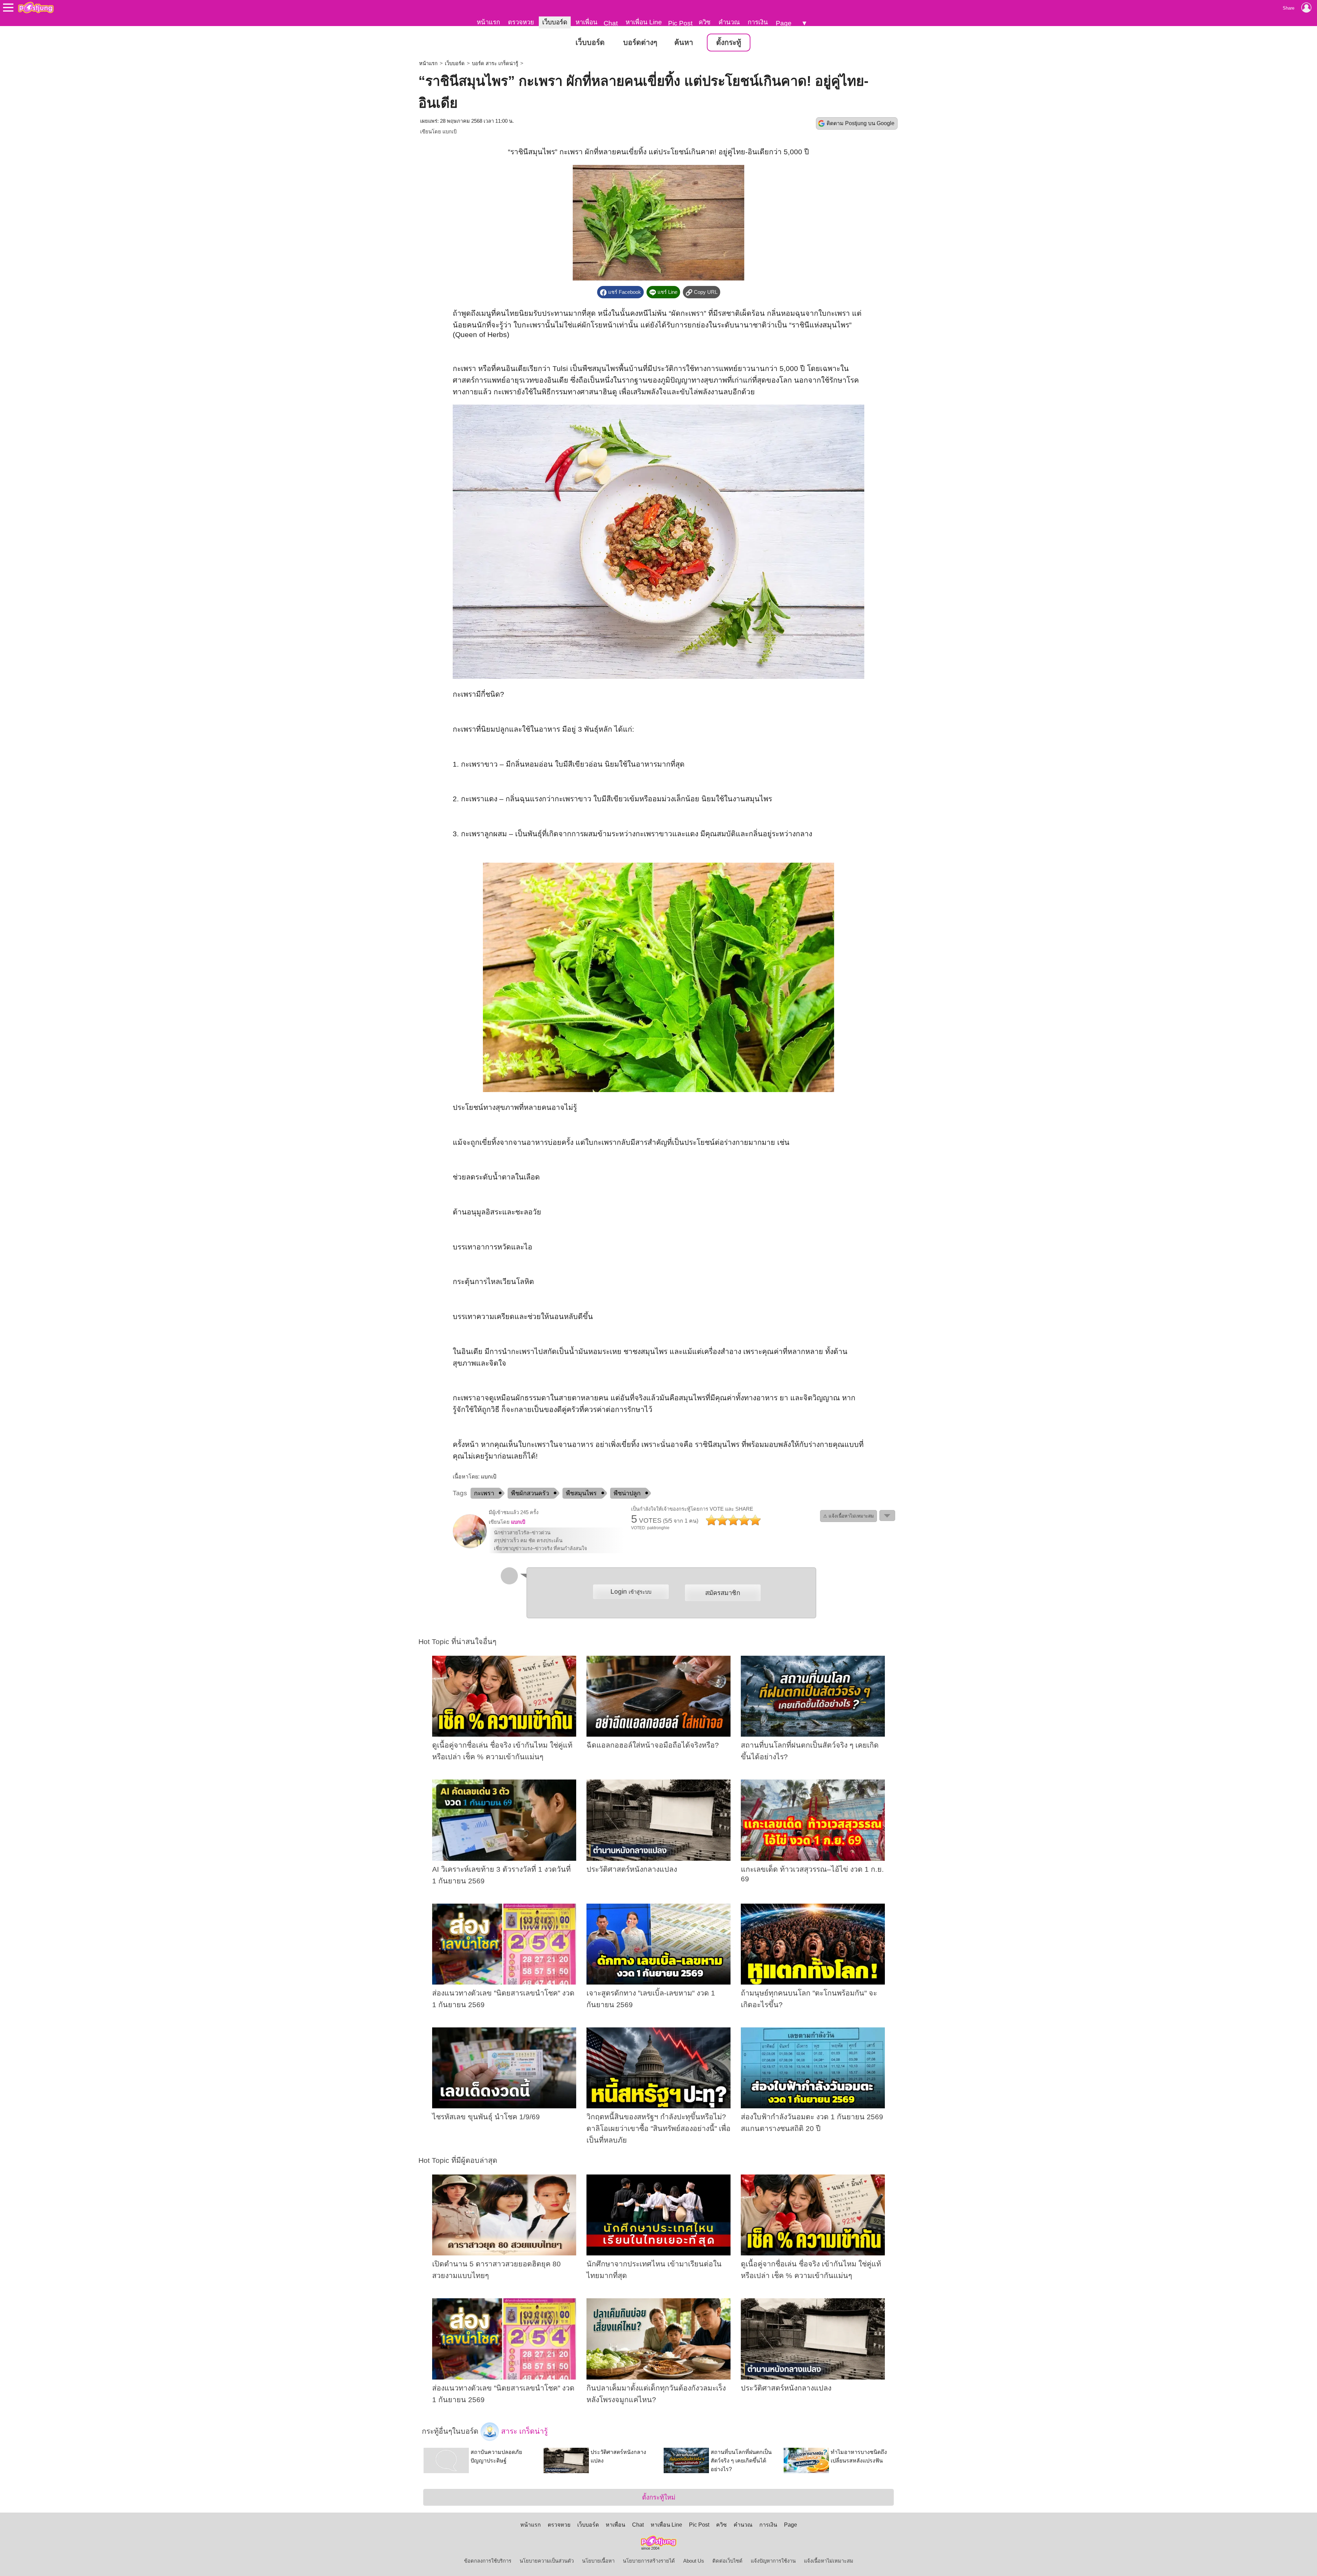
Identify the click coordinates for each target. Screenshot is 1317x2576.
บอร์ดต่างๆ (640, 43)
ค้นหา (684, 43)
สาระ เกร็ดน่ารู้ (523, 2431)
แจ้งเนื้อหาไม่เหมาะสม (829, 2561)
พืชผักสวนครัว (530, 1493)
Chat (611, 23)
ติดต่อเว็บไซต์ (727, 2561)
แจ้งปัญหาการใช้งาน (773, 2561)
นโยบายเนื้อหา (598, 2561)
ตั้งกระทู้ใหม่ (659, 2497)
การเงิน (758, 22)
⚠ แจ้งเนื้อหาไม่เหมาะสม (849, 1516)
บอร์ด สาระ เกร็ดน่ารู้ (495, 63)
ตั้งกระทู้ (729, 43)
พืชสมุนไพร (581, 1493)
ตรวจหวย (521, 22)
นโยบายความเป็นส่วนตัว (547, 2561)
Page (784, 23)
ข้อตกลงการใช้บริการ (488, 2561)
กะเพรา (484, 1493)
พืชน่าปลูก (627, 1493)
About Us (694, 2561)
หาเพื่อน (586, 22)
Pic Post (680, 23)
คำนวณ (729, 22)
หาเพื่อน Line (644, 22)
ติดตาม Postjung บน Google (861, 123)
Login (631, 1591)
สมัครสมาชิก (723, 1593)
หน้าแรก (488, 22)
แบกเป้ (449, 132)
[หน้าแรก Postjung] (36, 8)
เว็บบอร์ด (555, 22)
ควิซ (705, 22)
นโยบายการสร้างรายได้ (649, 2561)
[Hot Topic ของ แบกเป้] (470, 1547)
